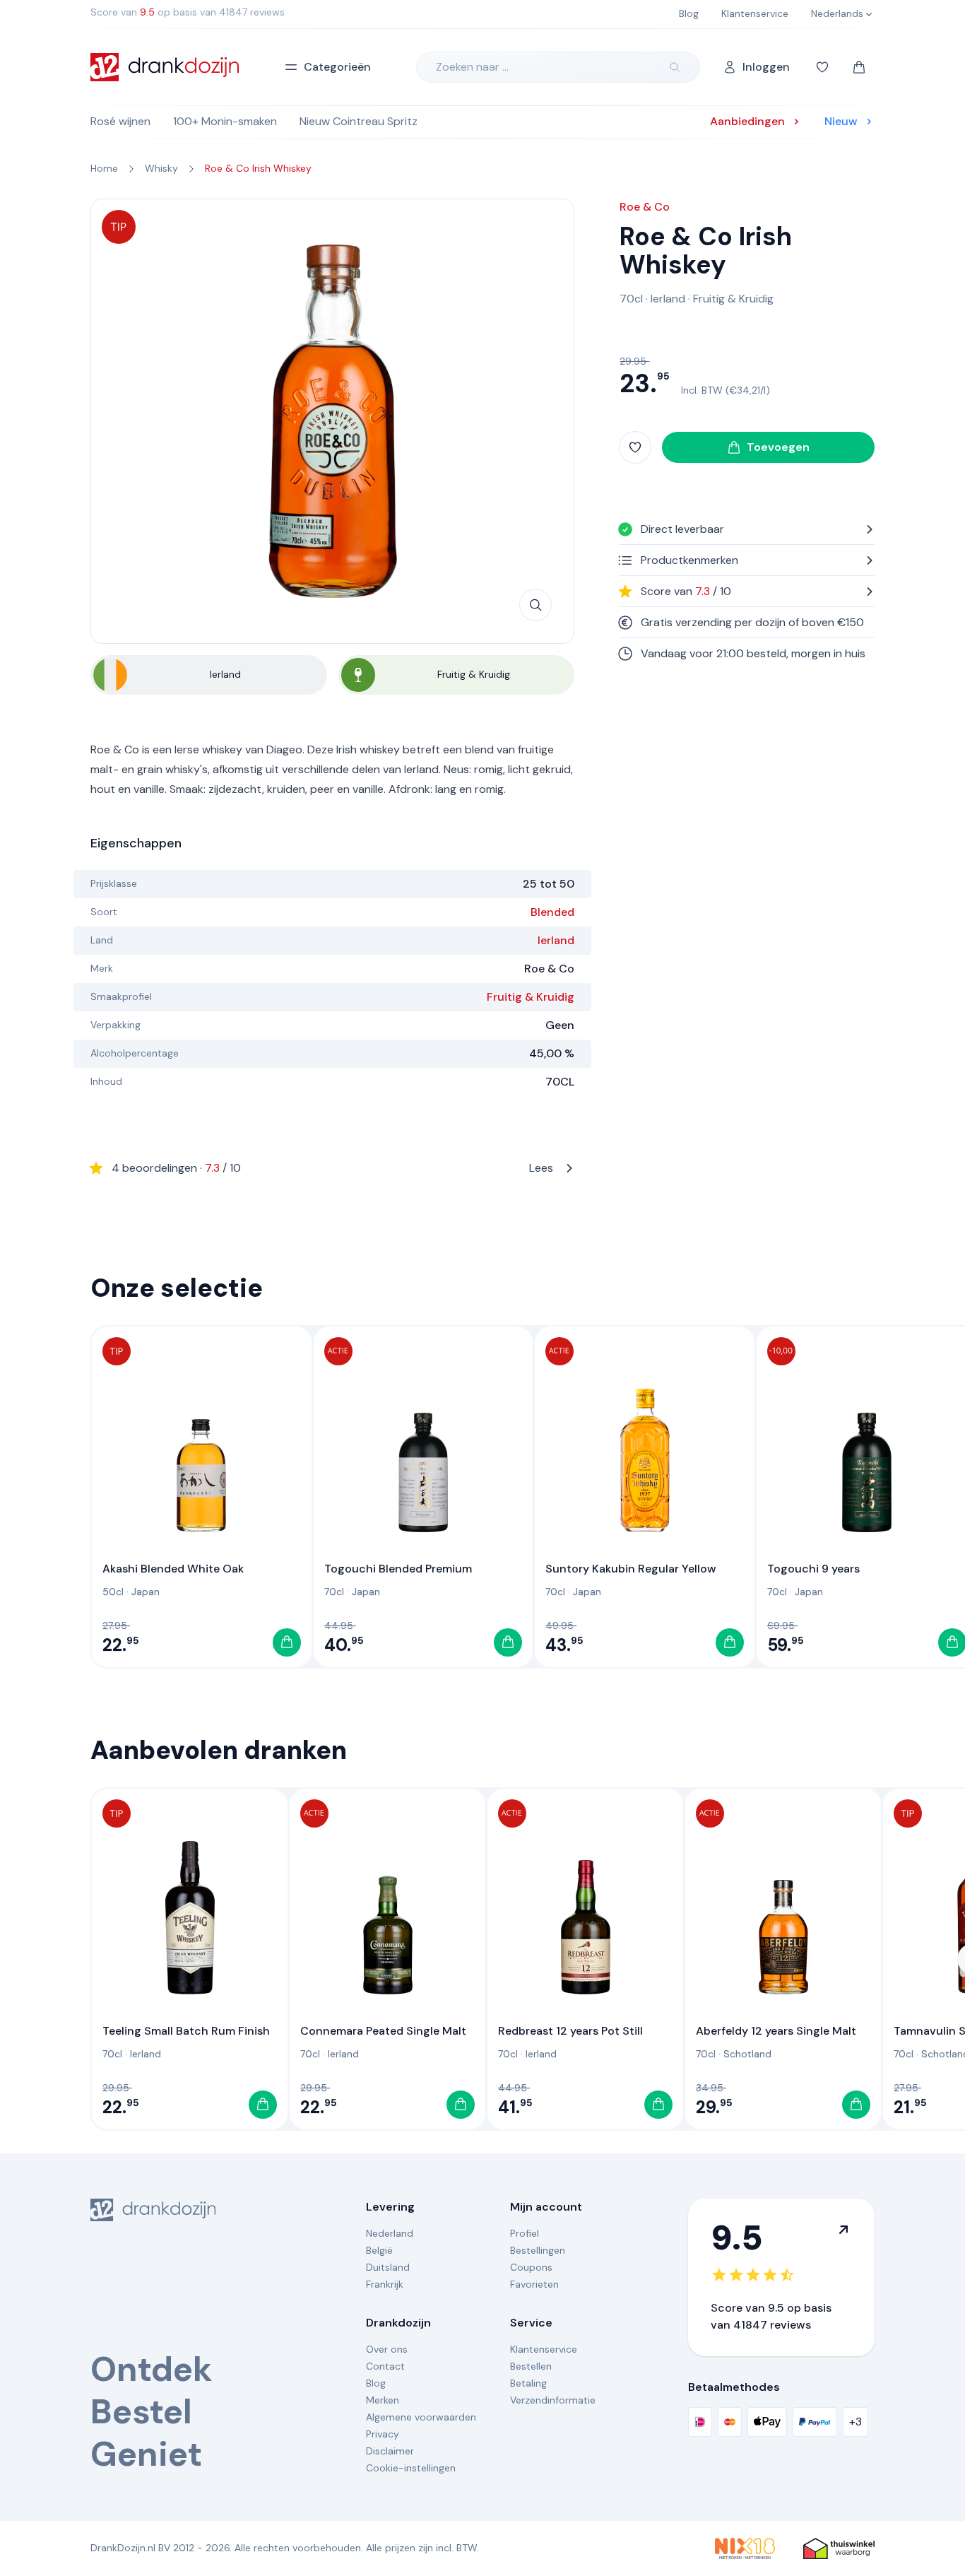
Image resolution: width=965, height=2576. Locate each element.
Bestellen (531, 2366)
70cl (631, 299)
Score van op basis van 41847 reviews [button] (188, 12)
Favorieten (534, 2284)
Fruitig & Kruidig (531, 997)
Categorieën (337, 67)
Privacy (383, 2434)
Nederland (390, 2233)
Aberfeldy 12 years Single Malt (776, 2031)
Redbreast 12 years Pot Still (570, 2031)
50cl (113, 1592)
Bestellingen (538, 2250)
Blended (552, 912)
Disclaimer (390, 2451)
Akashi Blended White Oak (173, 1569)
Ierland (556, 940)
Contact (385, 2366)
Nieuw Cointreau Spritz (359, 121)
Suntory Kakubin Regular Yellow (631, 1569)
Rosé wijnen (120, 121)
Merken (383, 2400)
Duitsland (388, 2267)
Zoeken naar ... (472, 67)
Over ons (387, 2349)
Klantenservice (544, 2349)
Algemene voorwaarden (421, 2417)
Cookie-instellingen (411, 2468)
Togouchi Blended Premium (398, 1569)
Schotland (747, 2054)
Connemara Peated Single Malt (383, 2031)
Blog (376, 2383)
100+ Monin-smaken (225, 121)
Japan (146, 1592)
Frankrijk (385, 2284)
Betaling (528, 2383)
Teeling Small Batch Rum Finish (186, 2031)
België (379, 2250)
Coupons (531, 2267)
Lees (332, 1168)
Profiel (525, 2233)
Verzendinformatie (553, 2400)
